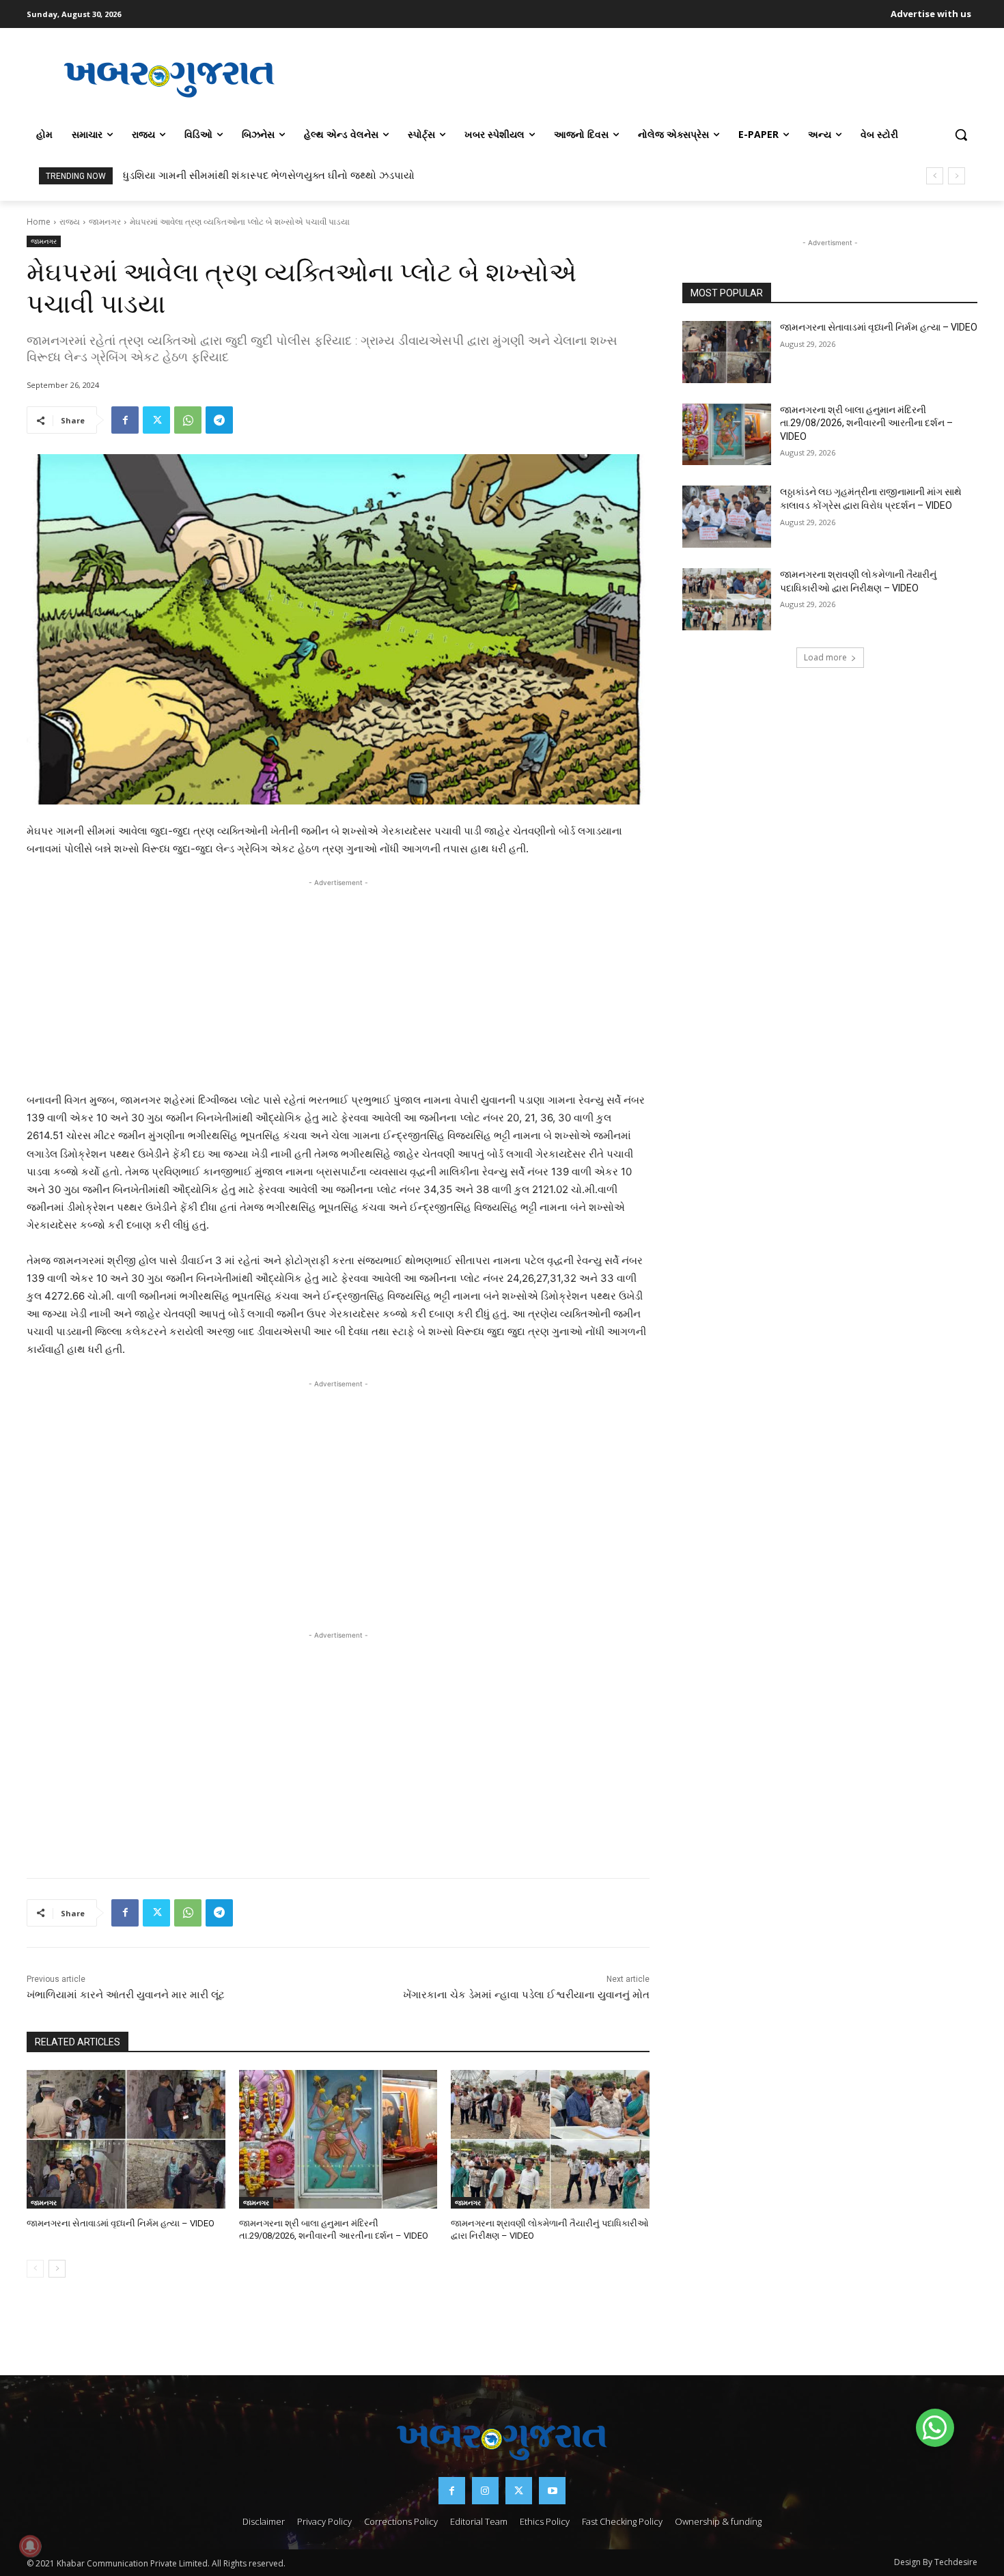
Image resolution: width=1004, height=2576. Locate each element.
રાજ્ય (70, 222)
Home (39, 222)
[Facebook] (125, 420)
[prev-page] (35, 2269)
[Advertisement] (645, 78)
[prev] (935, 176)
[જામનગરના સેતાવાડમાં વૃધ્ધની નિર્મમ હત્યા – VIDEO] (126, 2139)
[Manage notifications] (30, 2546)
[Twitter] (156, 420)
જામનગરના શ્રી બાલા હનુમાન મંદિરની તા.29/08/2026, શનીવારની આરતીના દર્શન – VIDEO (866, 423)
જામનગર (105, 222)
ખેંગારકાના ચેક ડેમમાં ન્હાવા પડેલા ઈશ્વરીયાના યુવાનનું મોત (526, 1995)
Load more (825, 657)
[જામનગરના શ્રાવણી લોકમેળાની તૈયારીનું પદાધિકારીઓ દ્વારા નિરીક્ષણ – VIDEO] (550, 2139)
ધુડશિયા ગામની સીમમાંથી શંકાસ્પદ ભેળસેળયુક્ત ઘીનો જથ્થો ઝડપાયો (269, 176)
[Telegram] (219, 420)
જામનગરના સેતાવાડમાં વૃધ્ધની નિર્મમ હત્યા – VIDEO (121, 2223)
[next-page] (57, 2269)
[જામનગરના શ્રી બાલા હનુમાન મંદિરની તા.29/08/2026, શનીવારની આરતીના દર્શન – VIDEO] (338, 2139)
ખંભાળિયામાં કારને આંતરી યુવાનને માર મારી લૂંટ (126, 1995)
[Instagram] (485, 2490)
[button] (961, 135)
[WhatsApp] (188, 420)
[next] (957, 176)
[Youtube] (552, 2490)
